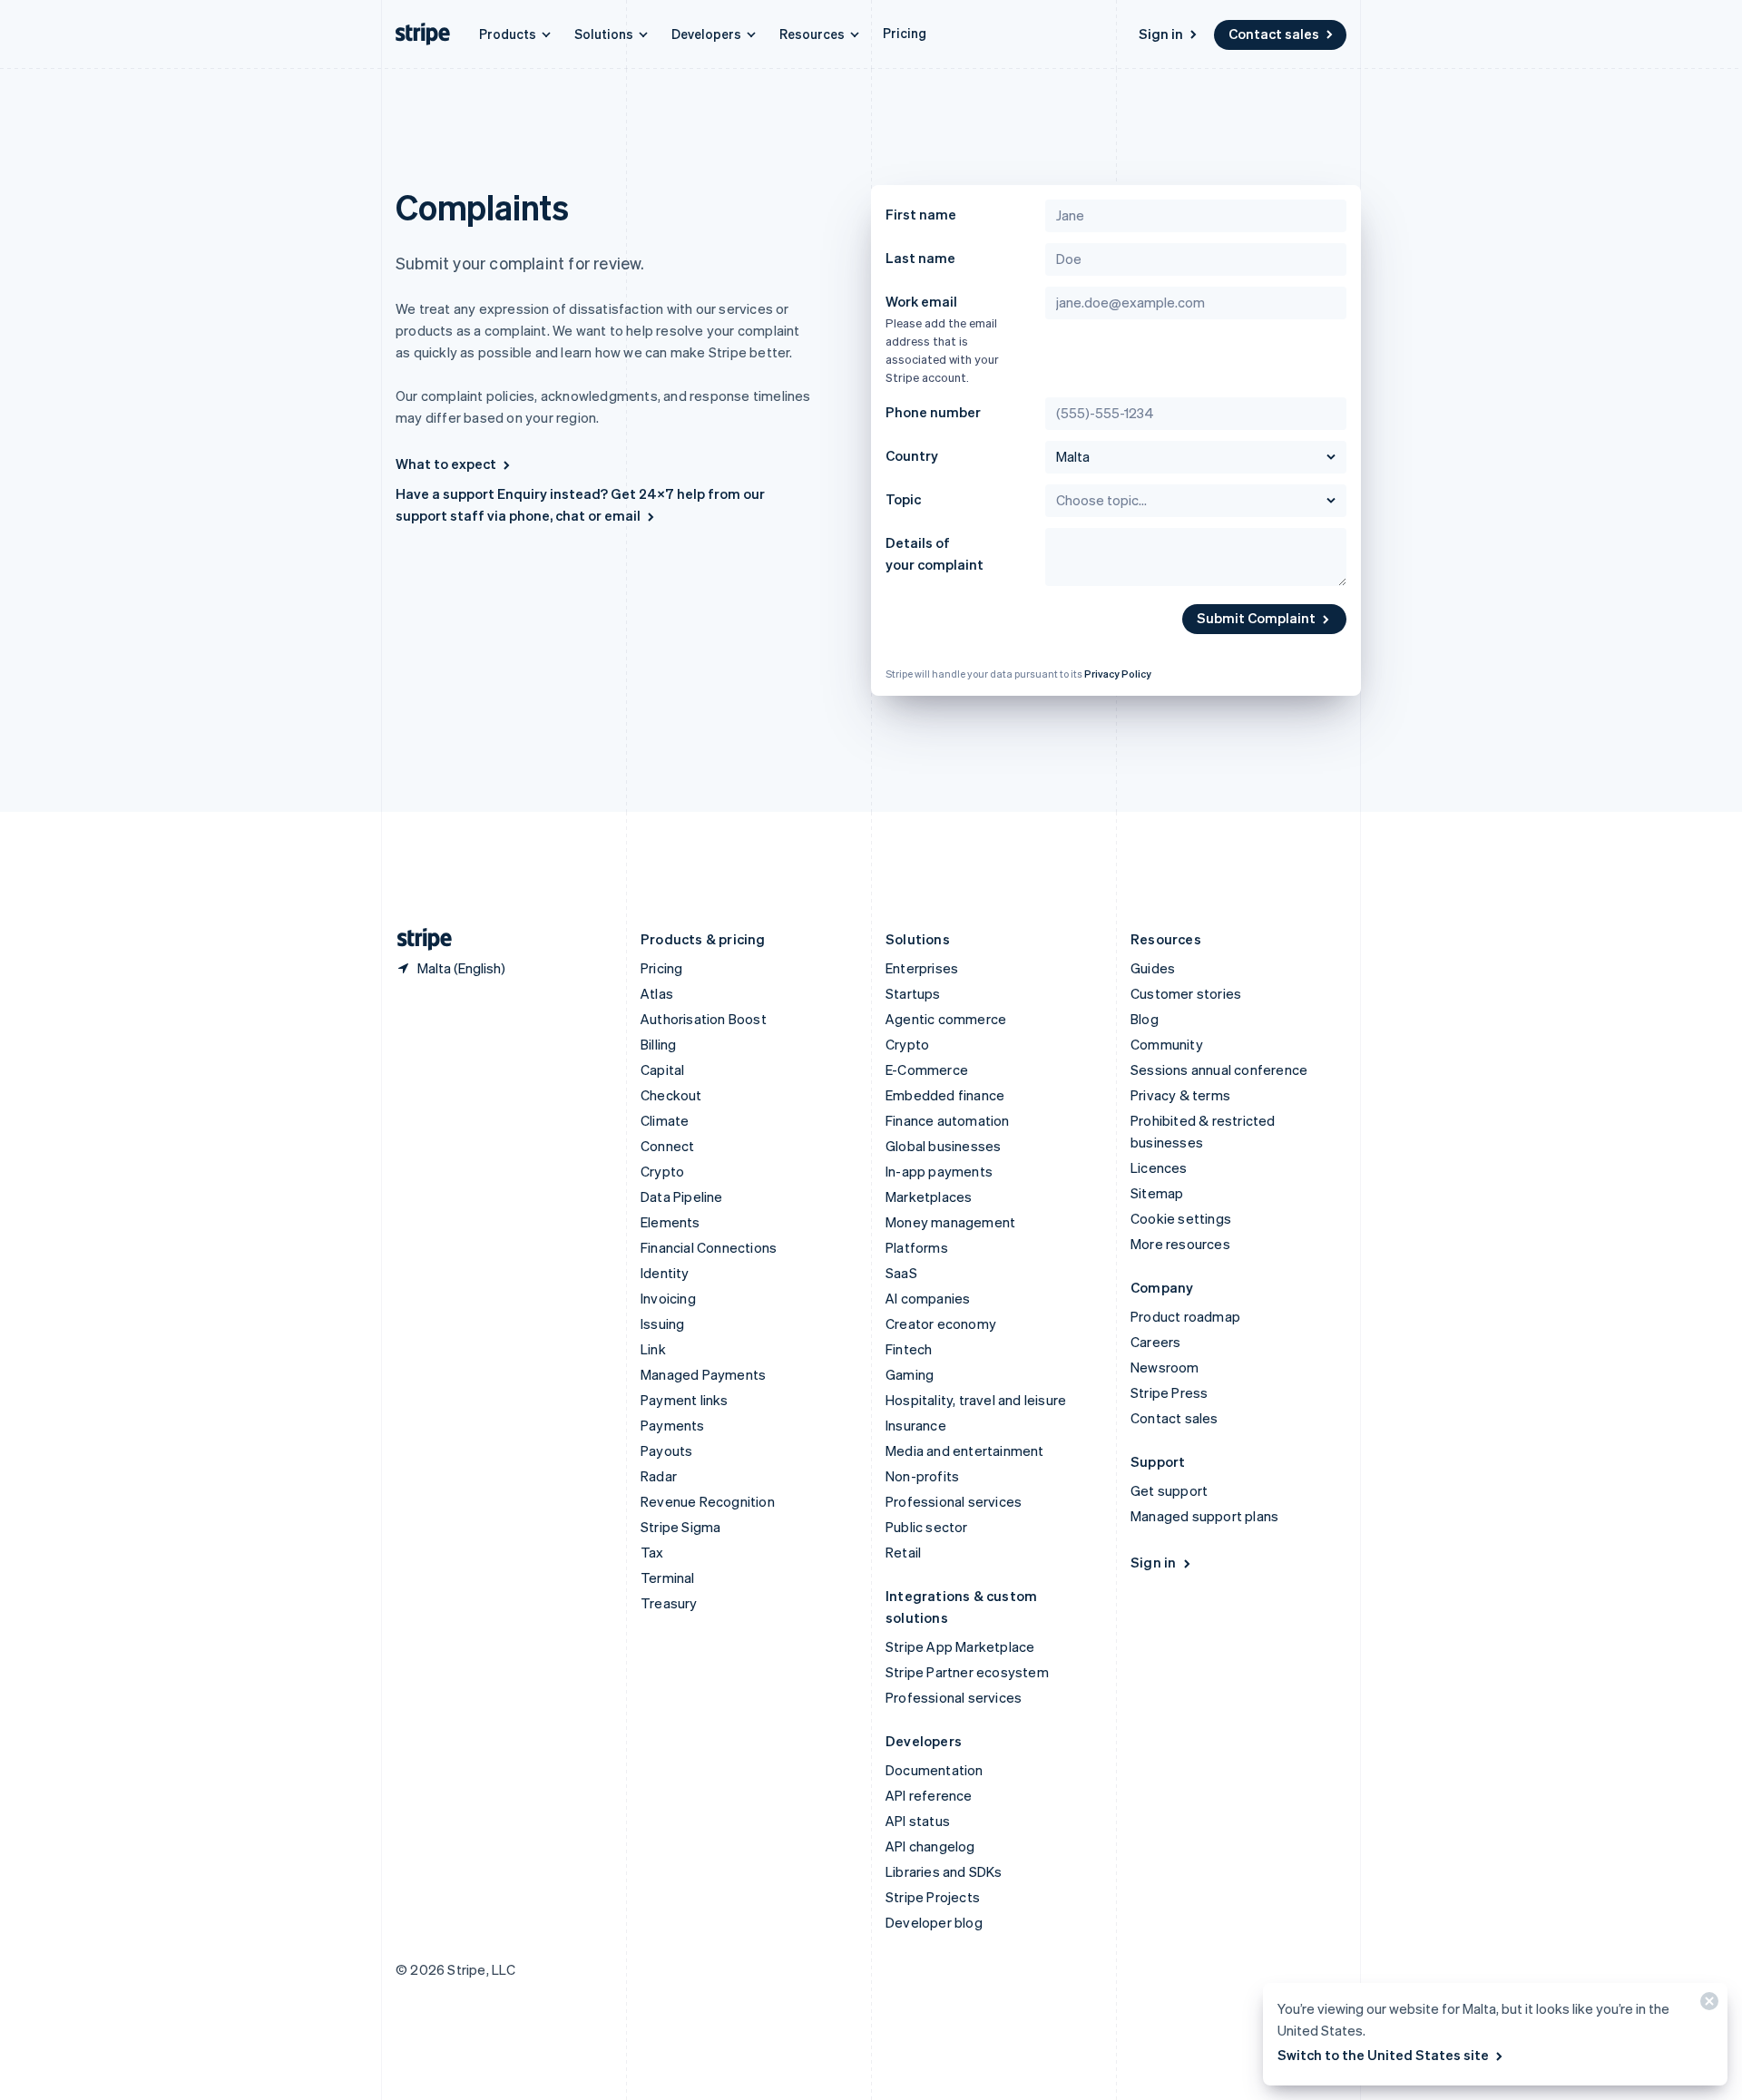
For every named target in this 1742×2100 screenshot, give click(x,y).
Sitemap (1157, 1193)
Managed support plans (1204, 1516)
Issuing (662, 1323)
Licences (1159, 1167)
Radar (659, 1476)
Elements (670, 1222)
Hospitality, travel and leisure (976, 1400)
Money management (950, 1222)
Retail (903, 1552)
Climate (665, 1120)
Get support (1169, 1490)
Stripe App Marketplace (960, 1646)
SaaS (901, 1273)
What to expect (446, 464)
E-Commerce (927, 1070)
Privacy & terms (1180, 1095)
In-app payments (939, 1171)
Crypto (662, 1171)
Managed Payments (703, 1374)
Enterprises (922, 968)
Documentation (935, 1770)
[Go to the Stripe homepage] (417, 939)
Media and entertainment (965, 1450)
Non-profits (922, 1476)
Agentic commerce (946, 1019)
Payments (673, 1425)
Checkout (671, 1095)
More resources (1180, 1244)
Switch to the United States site (1383, 2055)
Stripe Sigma (680, 1527)
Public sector (927, 1527)
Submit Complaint (1256, 618)
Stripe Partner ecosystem (967, 1672)
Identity (665, 1273)
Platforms (917, 1247)
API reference (929, 1795)
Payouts (666, 1450)
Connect (667, 1146)
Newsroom (1165, 1367)
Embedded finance (945, 1095)
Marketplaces (929, 1197)
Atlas (657, 993)
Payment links (685, 1400)
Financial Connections (709, 1247)
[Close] (1707, 2005)
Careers (1155, 1342)
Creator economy (941, 1323)
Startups (913, 993)
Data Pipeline (682, 1197)
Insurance (916, 1425)
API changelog (930, 1846)
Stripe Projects (933, 1897)
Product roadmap (1185, 1316)
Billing (658, 1044)
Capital (662, 1070)
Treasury (669, 1603)
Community (1167, 1044)
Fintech (909, 1349)
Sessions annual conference (1219, 1070)
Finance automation (948, 1120)
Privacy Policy (1118, 674)
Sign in (1161, 34)
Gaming (910, 1374)
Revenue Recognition (708, 1501)
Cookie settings (1181, 1218)
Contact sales (1274, 34)
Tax (652, 1552)
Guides (1153, 968)
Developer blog (934, 1922)
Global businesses (943, 1146)
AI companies (928, 1298)
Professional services (954, 1501)
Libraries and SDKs (944, 1871)
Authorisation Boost (704, 1019)
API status (918, 1821)
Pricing (905, 33)
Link (653, 1349)
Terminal (668, 1577)
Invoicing (668, 1298)
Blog (1145, 1019)
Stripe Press (1169, 1392)
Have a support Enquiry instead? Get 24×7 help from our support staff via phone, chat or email (580, 504)
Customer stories (1186, 993)
